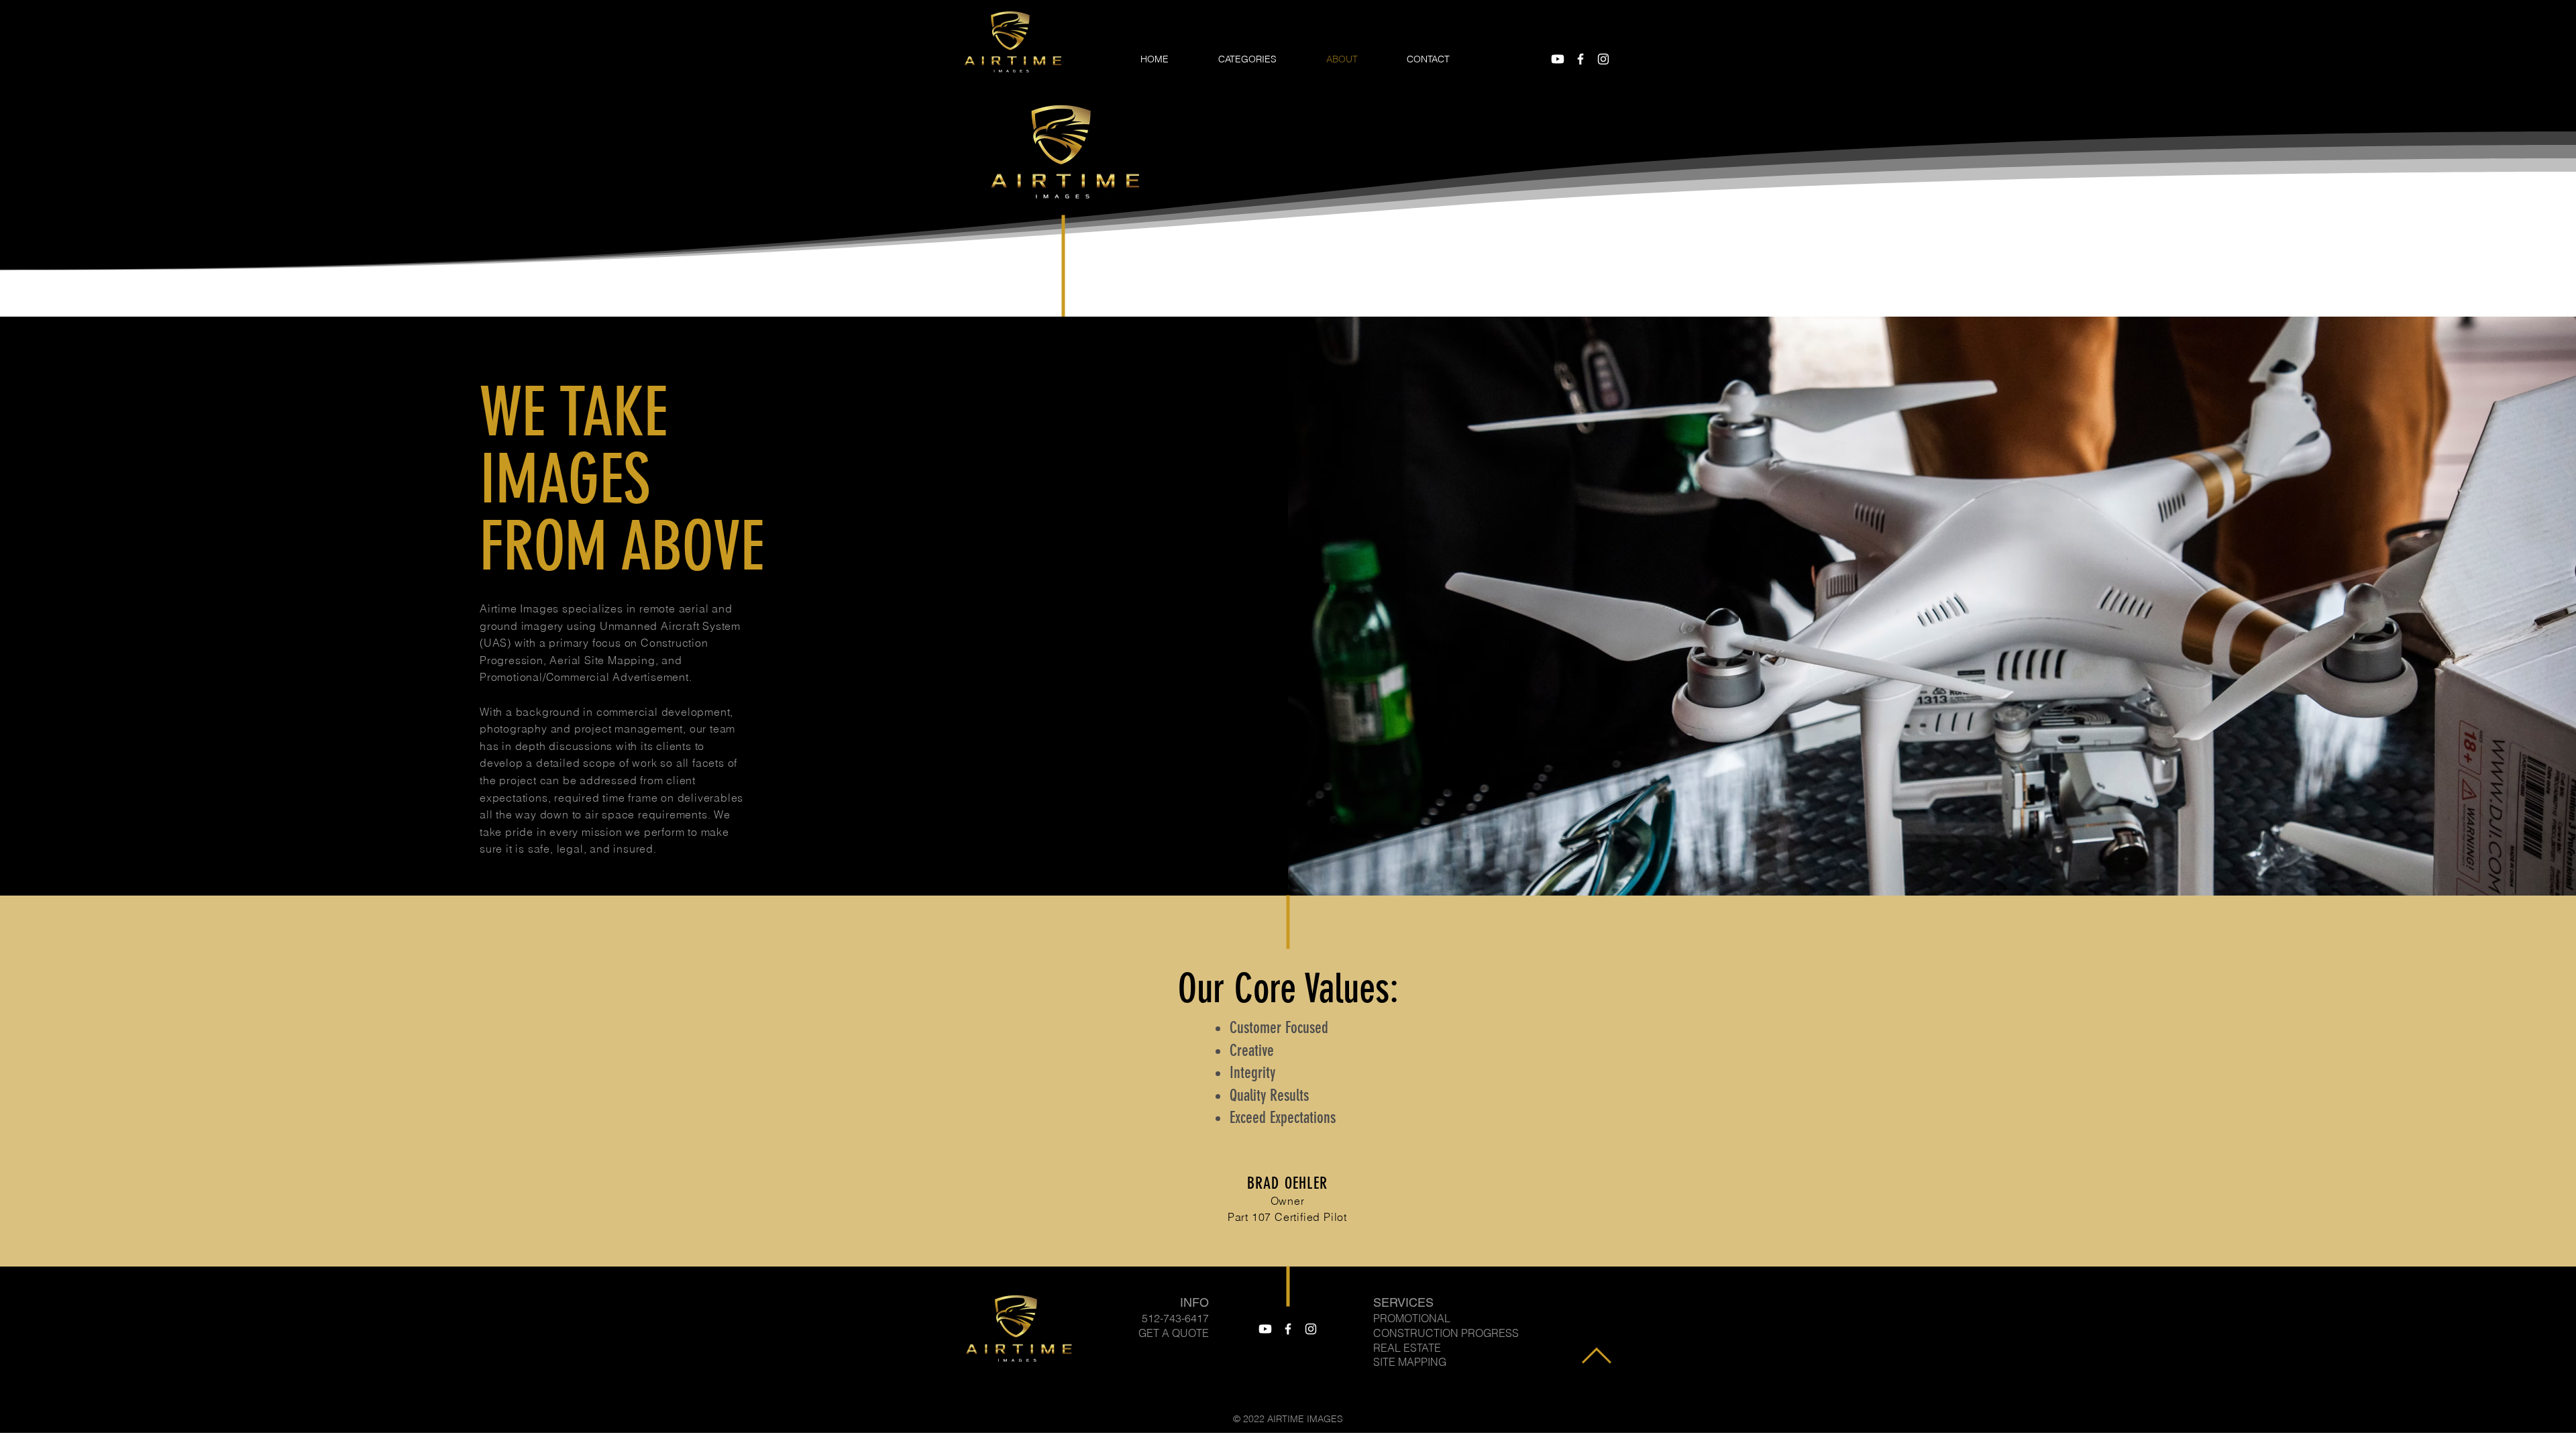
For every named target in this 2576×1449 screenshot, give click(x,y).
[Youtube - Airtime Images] (1558, 59)
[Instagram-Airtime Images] (1603, 59)
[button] (1262, 59)
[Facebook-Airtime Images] (1580, 59)
